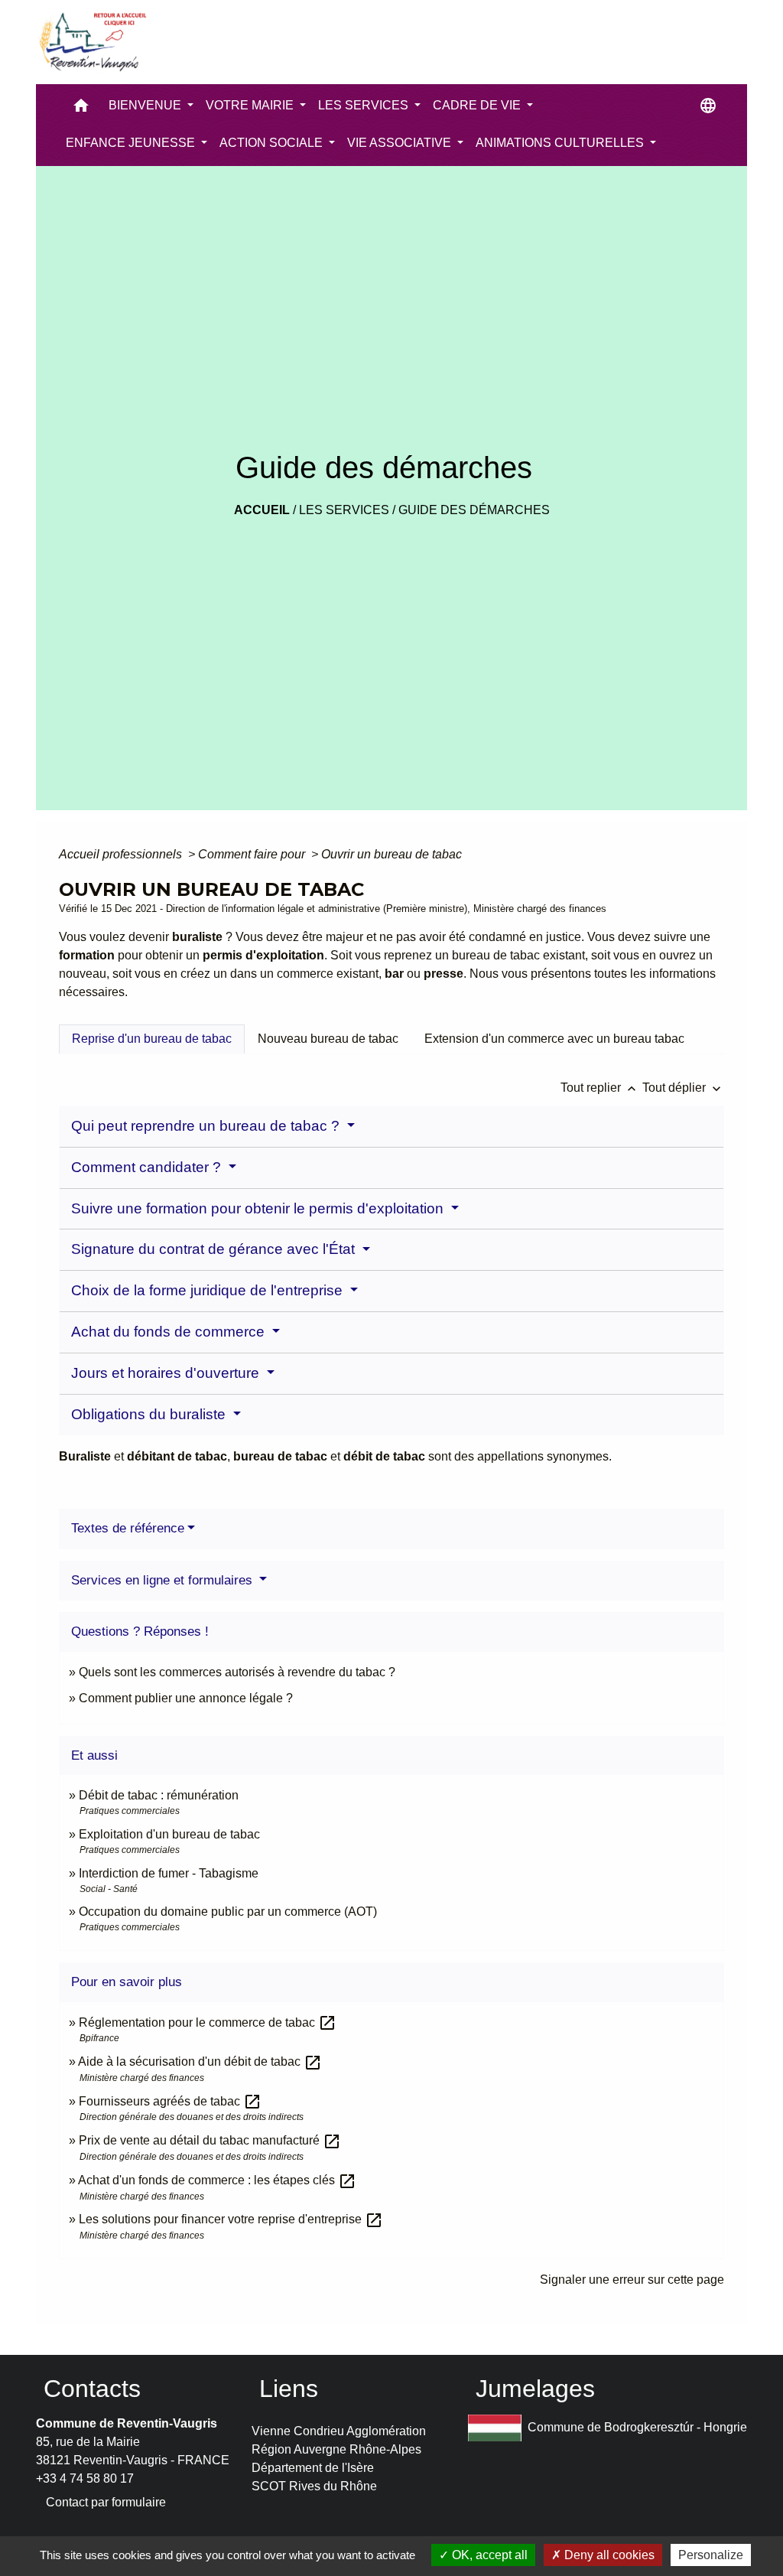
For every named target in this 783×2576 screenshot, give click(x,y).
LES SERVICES (344, 510)
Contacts (92, 2389)
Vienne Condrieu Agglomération (339, 2431)
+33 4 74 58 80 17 (85, 2478)
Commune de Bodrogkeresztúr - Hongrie (637, 2427)
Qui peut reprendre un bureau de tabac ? (207, 1126)
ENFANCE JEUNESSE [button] (132, 143)
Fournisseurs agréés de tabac (170, 2101)
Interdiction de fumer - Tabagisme (169, 1873)
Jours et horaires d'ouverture (167, 1373)
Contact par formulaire (106, 2502)
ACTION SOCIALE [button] (273, 143)
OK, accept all (488, 2555)
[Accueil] (92, 42)
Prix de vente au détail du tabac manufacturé (210, 2140)
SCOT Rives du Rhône (314, 2486)
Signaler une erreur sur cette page (632, 2280)
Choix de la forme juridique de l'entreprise (209, 1290)
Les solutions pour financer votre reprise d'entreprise (231, 2219)
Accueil (262, 510)
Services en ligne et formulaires (164, 1580)
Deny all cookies (608, 2555)
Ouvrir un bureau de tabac (391, 854)
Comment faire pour (253, 854)
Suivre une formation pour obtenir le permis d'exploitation (259, 1208)
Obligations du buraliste (150, 1414)
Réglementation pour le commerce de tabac (208, 2022)
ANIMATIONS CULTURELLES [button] (561, 143)
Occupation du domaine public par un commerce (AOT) (228, 1912)
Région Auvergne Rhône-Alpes (336, 2449)
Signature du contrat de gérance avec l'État (215, 1249)
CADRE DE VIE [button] (478, 105)
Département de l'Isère (313, 2468)
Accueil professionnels (122, 854)
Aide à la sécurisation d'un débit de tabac (200, 2061)
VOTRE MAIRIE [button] (251, 105)
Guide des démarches (474, 510)
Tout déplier (683, 1088)
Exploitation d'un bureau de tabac (169, 1834)
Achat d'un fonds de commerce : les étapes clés (217, 2180)
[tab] (152, 1039)
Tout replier (600, 1088)
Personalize (711, 2555)
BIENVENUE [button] (146, 105)
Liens (289, 2389)
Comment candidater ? (148, 1167)
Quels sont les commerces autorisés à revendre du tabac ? (237, 1672)
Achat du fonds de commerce (170, 1332)
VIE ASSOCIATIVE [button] (401, 143)
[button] (81, 109)
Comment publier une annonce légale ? (186, 1698)
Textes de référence (128, 1528)
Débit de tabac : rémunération (159, 1795)
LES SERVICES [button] (365, 105)
